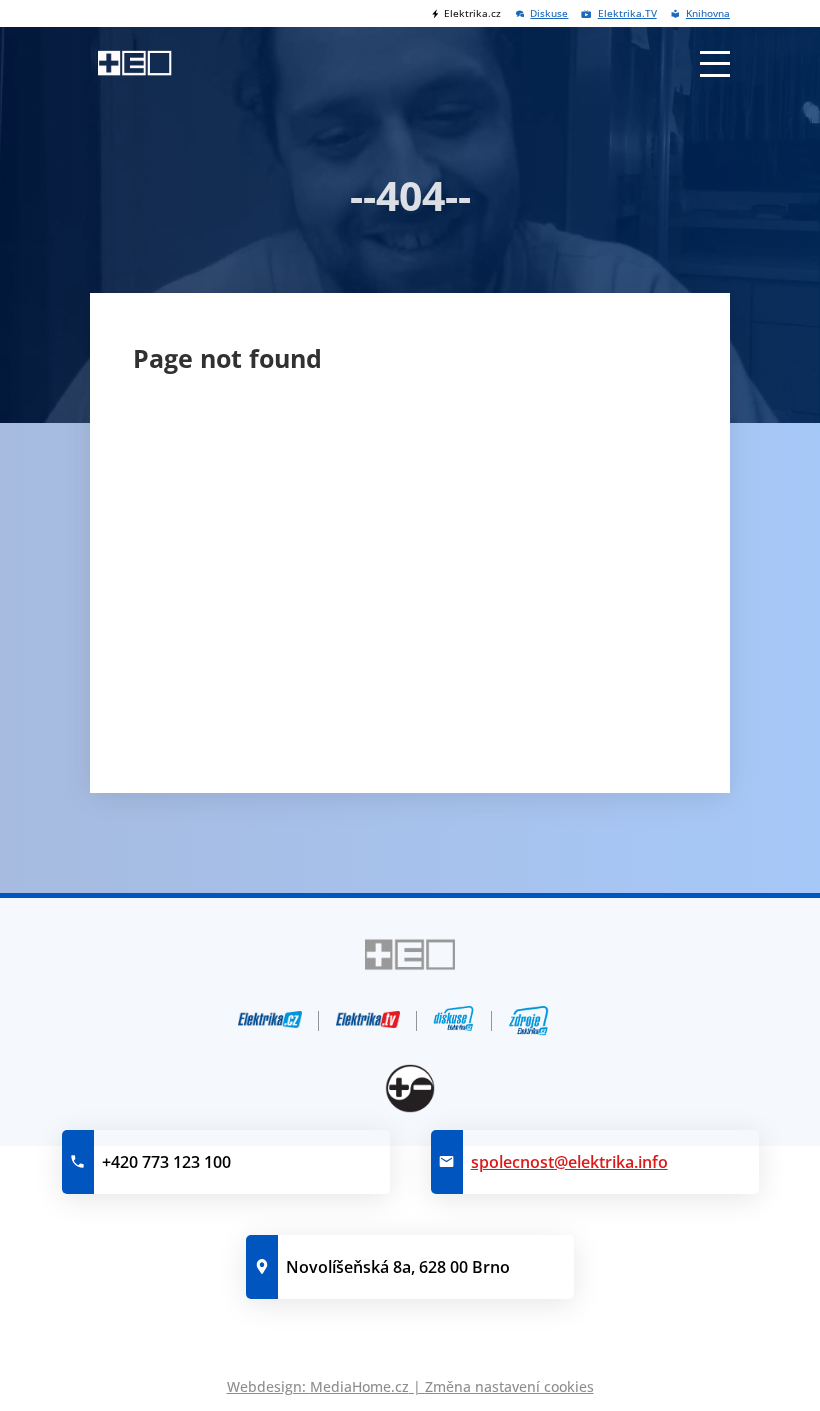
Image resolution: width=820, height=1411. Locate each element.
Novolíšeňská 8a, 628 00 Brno (398, 1267)
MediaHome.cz (359, 1386)
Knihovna (707, 13)
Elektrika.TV (627, 13)
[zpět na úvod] (134, 63)
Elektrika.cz (472, 13)
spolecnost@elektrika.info (569, 1162)
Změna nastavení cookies (509, 1386)
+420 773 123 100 (166, 1162)
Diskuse (549, 13)
